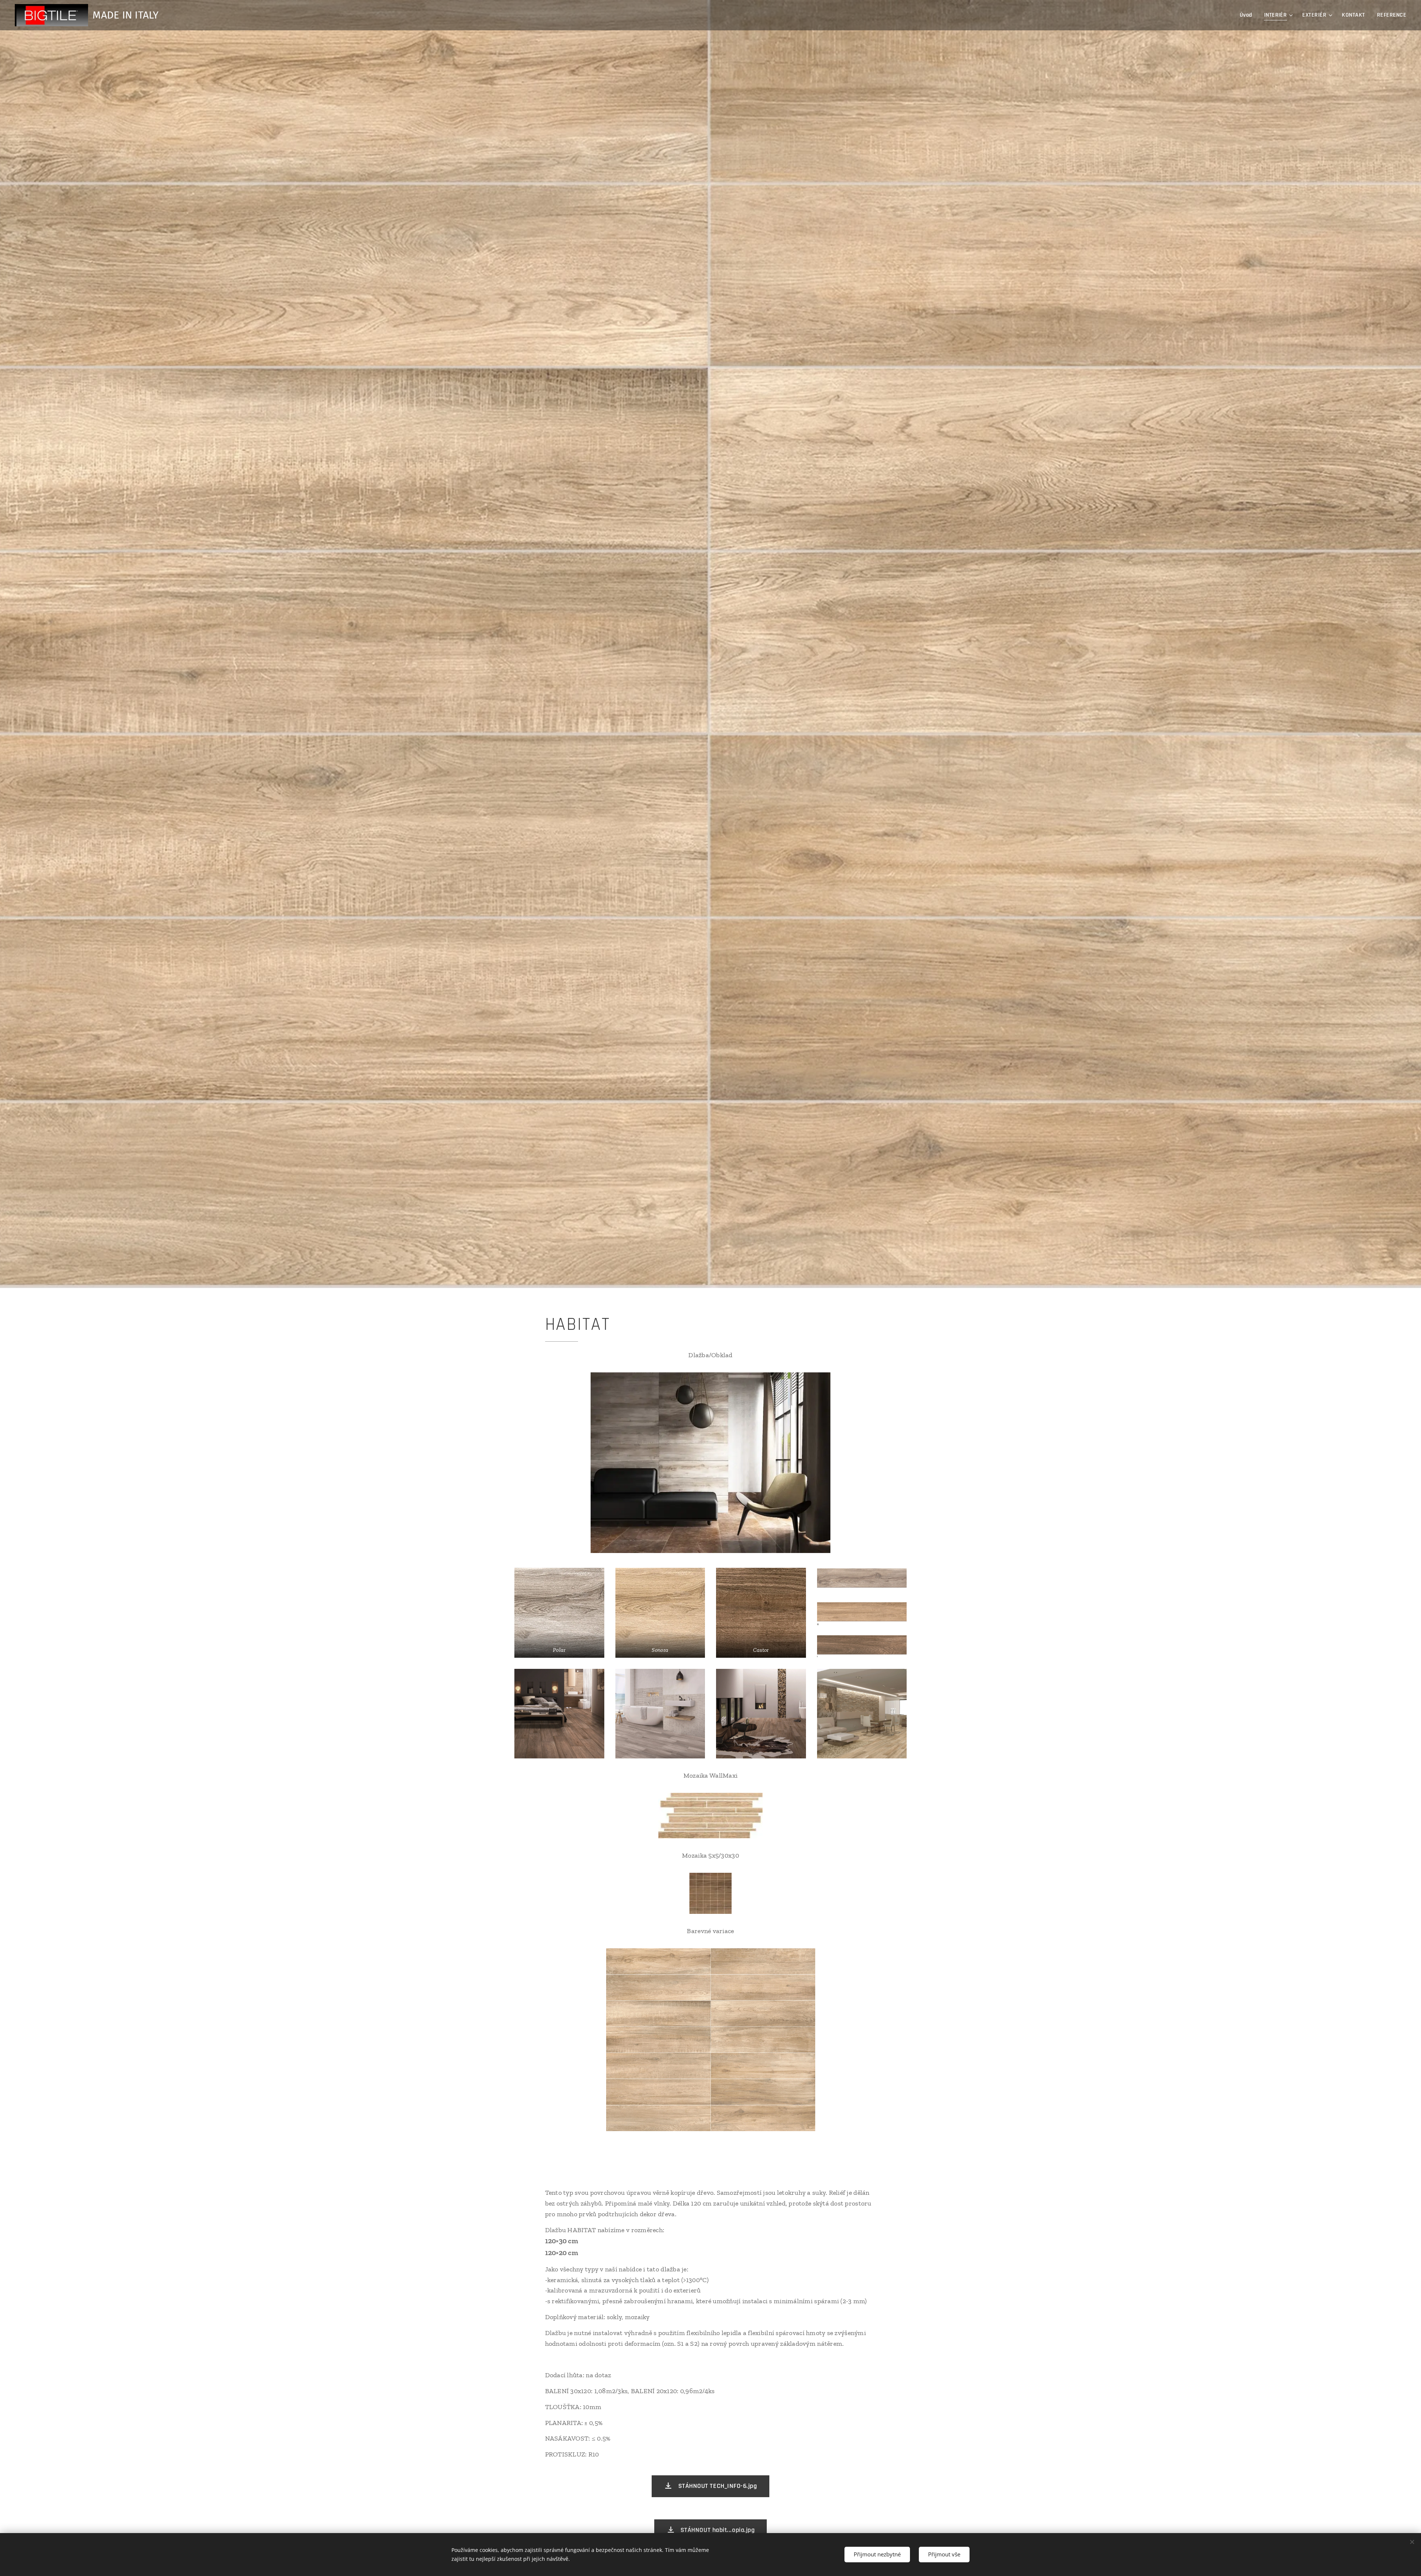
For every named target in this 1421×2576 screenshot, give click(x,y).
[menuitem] (1248, 15)
